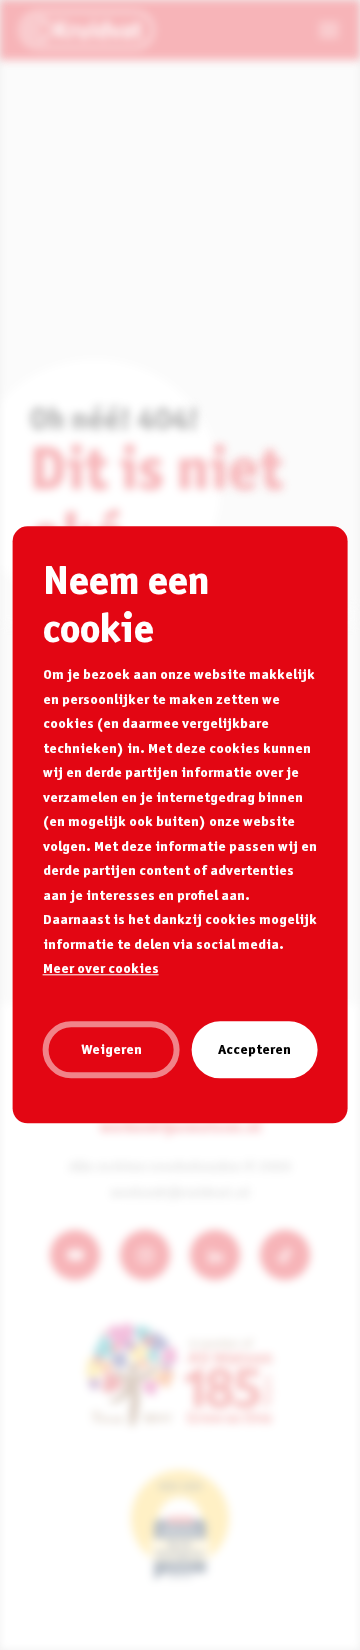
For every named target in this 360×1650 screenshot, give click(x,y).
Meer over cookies (101, 968)
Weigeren (111, 1049)
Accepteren (254, 1049)
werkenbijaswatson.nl (180, 1126)
